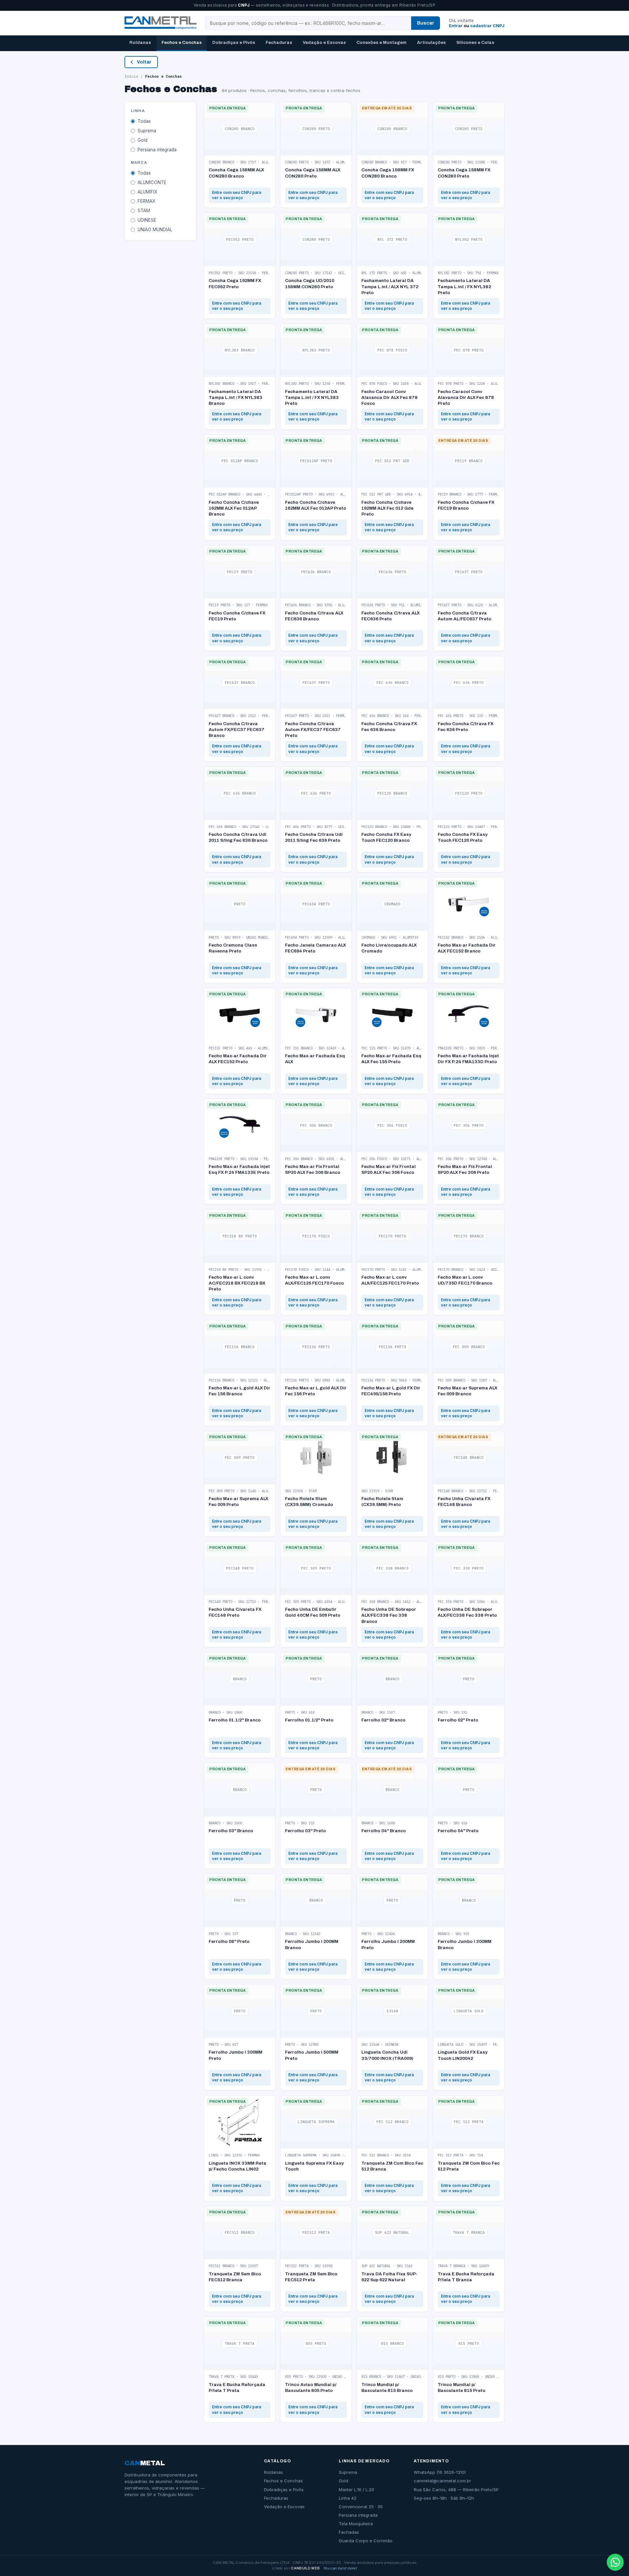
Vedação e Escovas (324, 42)
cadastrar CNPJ (487, 26)
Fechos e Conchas (182, 42)
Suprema (147, 131)
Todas (144, 121)
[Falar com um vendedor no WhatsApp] (615, 2562)
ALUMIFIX (147, 192)
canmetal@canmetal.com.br (442, 2481)
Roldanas (140, 42)
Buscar (426, 23)
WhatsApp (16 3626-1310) (440, 2472)
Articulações (431, 42)
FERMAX (146, 201)
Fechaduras (279, 42)
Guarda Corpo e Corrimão (366, 2541)
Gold (143, 140)
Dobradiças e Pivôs (234, 42)
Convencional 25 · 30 (361, 2507)
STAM (144, 211)
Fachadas (349, 2532)
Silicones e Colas (475, 42)
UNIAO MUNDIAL (155, 230)
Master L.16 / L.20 (356, 2490)
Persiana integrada (157, 150)
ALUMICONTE (152, 182)
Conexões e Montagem (381, 42)
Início (131, 76)
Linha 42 (348, 2498)
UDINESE (147, 220)
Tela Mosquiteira (356, 2524)
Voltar (144, 62)
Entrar (456, 26)
